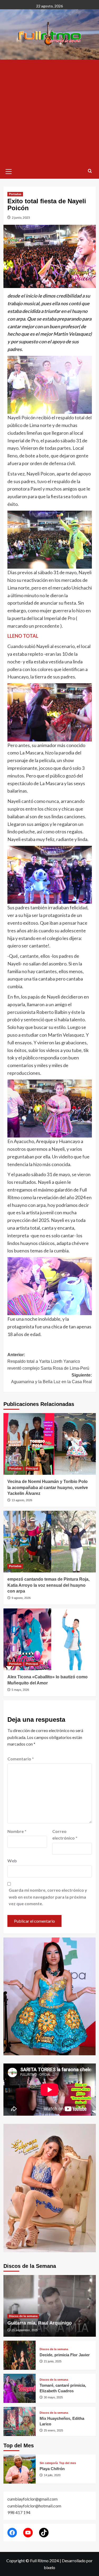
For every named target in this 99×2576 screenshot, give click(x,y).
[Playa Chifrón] (20, 2469)
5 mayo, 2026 (20, 1690)
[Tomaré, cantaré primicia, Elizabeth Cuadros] (20, 2388)
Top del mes (68, 2463)
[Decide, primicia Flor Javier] (20, 2355)
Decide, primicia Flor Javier (65, 2355)
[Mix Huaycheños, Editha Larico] (20, 2421)
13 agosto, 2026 (22, 1500)
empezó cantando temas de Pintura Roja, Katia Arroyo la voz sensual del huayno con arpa (48, 1585)
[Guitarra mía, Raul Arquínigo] (50, 2306)
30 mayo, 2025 (53, 2397)
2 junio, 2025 (21, 217)
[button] (9, 171)
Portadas (15, 194)
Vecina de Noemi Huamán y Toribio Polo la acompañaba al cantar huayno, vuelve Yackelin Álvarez (48, 1487)
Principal (32, 1468)
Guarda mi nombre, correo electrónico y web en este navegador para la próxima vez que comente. (48, 1897)
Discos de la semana (23, 2316)
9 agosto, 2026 (21, 1598)
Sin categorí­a (49, 2463)
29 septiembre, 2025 (25, 2330)
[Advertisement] (49, 112)
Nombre (17, 1831)
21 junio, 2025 (53, 2361)
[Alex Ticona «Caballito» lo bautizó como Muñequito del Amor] (50, 1639)
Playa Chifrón (52, 2469)
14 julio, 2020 (52, 2475)
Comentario (21, 1759)
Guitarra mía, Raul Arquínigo (40, 2323)
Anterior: (48, 1361)
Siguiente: (51, 1379)
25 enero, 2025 (53, 2430)
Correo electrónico (65, 1835)
